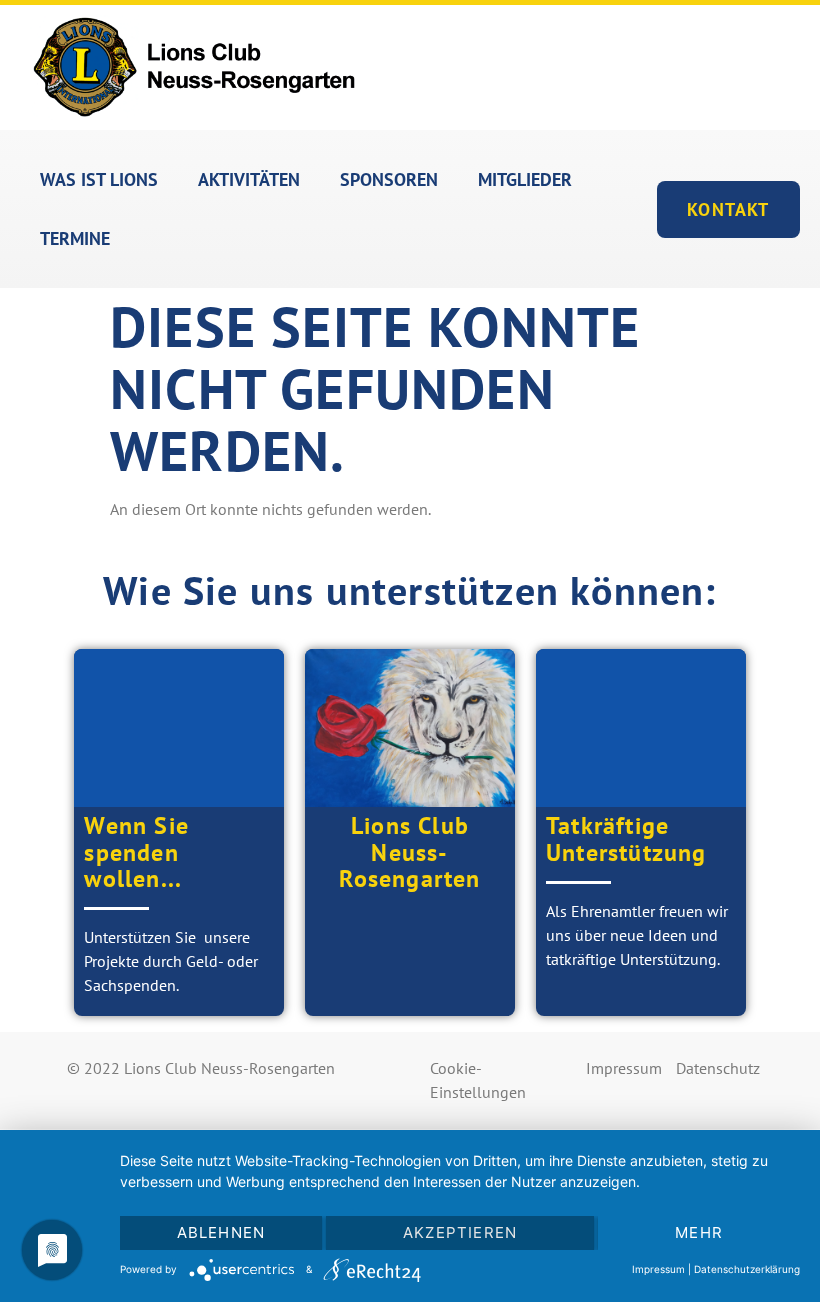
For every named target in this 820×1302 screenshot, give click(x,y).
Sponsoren (389, 179)
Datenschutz (718, 1068)
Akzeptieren (460, 1232)
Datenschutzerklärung (747, 1269)
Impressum (624, 1068)
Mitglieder (525, 179)
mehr (699, 1232)
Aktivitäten (249, 179)
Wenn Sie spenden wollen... (136, 852)
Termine (75, 238)
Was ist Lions (99, 179)
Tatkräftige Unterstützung (626, 838)
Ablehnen (221, 1232)
